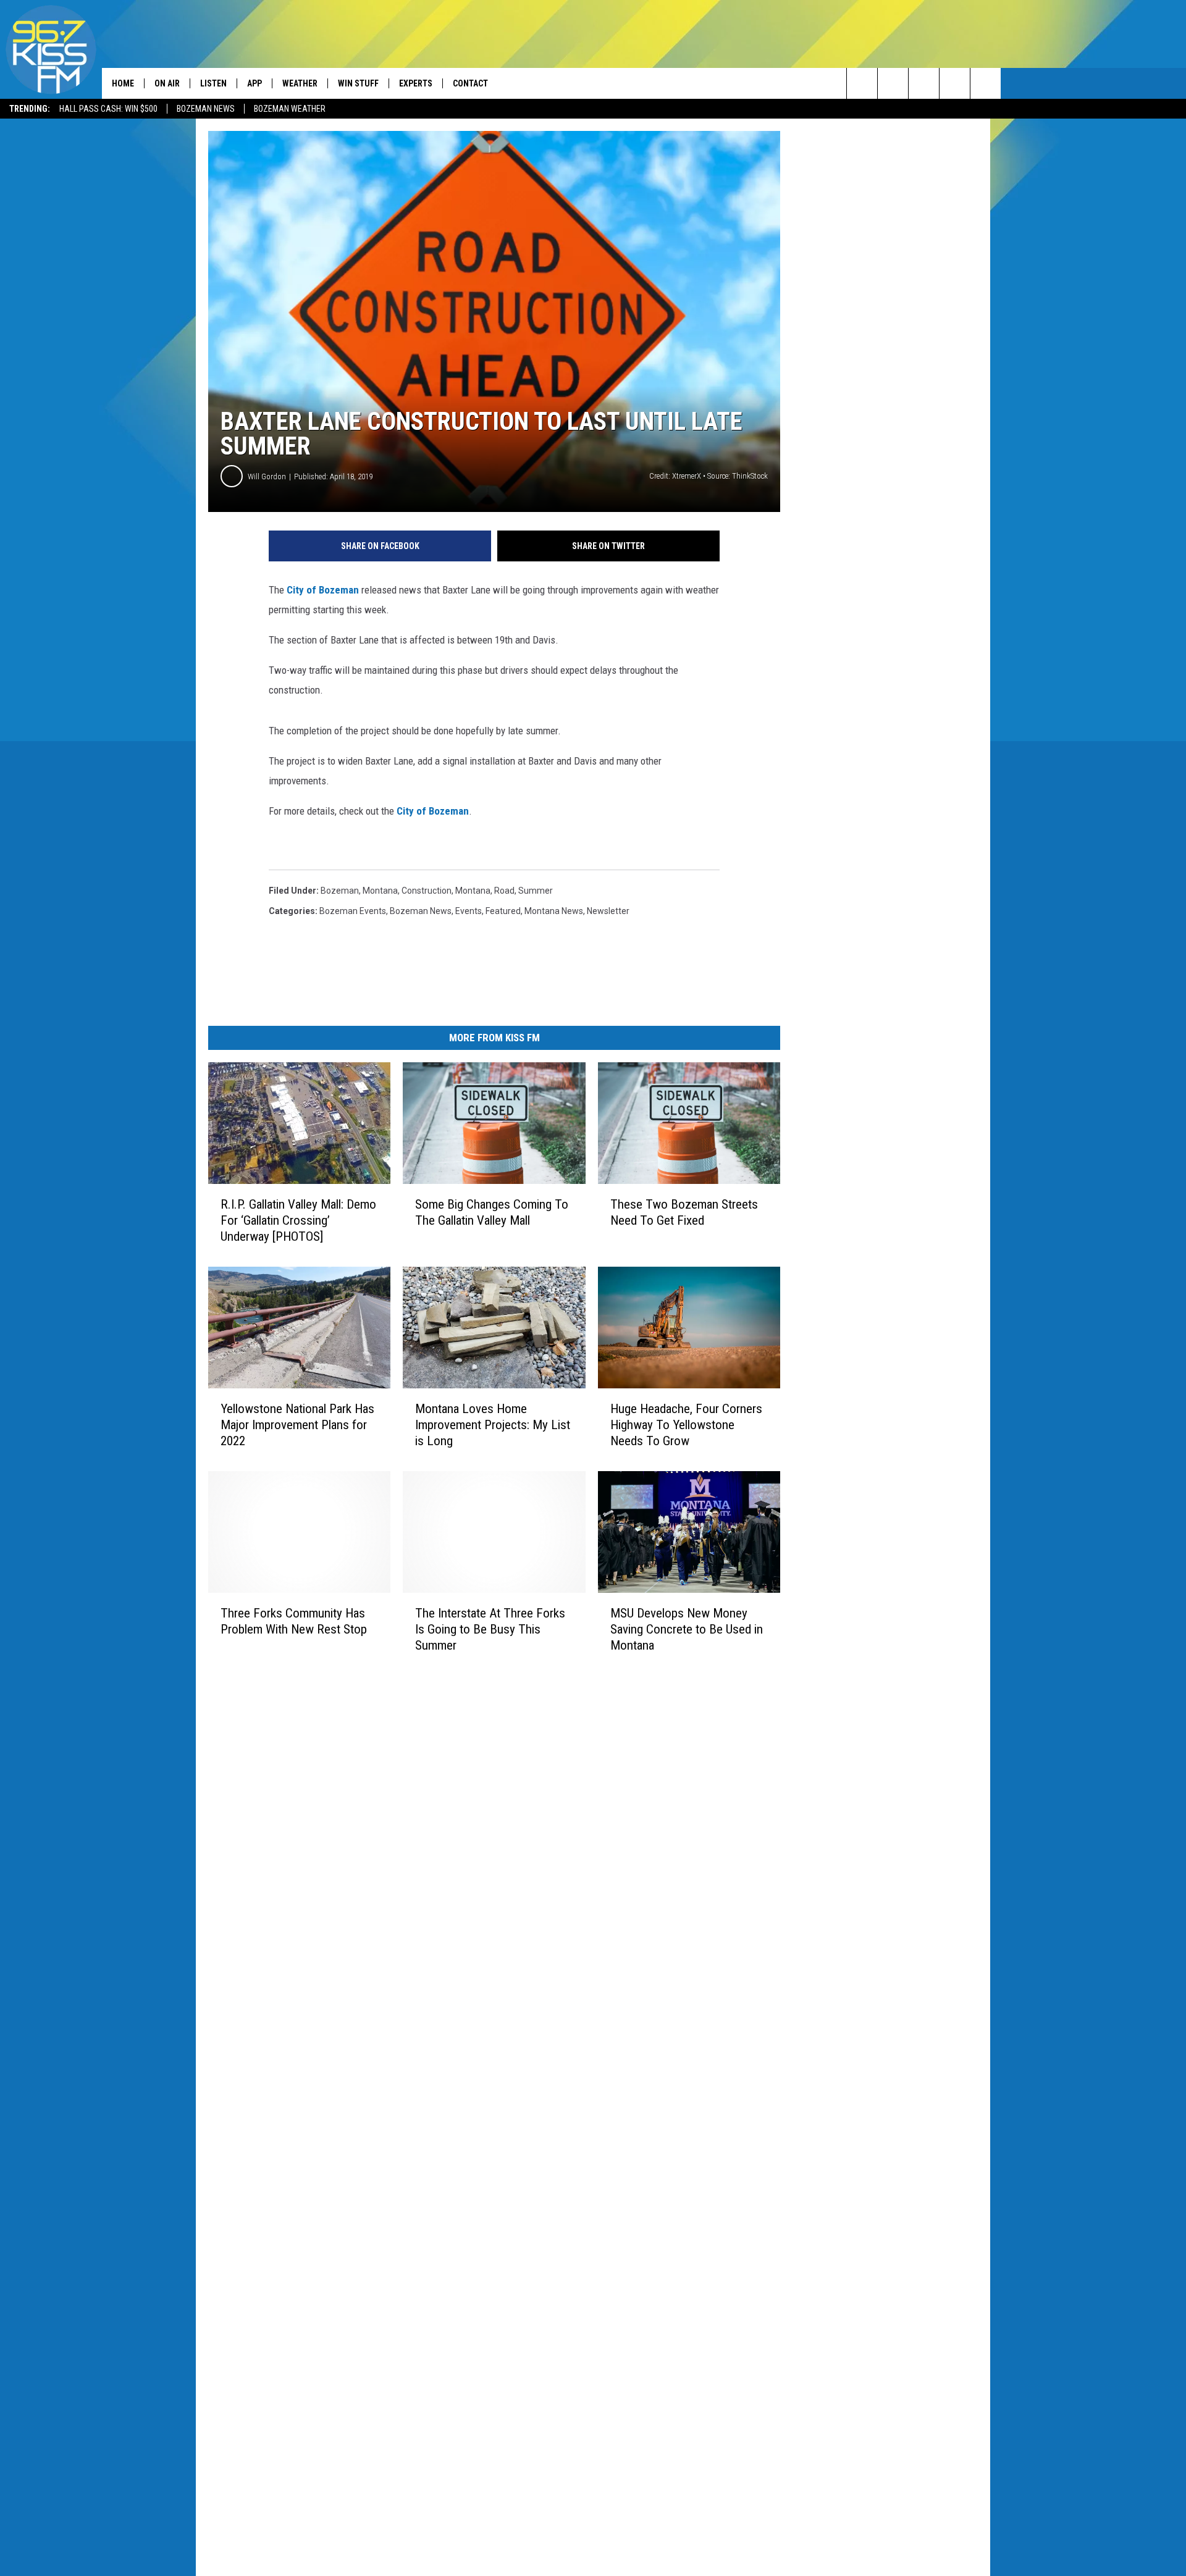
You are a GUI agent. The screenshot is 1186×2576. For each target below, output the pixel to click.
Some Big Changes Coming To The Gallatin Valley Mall (492, 1212)
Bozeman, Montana (359, 891)
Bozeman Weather (290, 109)
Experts (416, 83)
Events (469, 911)
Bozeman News (206, 109)
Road (504, 891)
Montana (473, 891)
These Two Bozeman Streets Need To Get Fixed (684, 1212)
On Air (167, 83)
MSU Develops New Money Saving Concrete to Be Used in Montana (687, 1629)
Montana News (554, 911)
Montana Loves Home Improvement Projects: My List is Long (493, 1425)
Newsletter (608, 911)
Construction (427, 891)
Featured (503, 911)
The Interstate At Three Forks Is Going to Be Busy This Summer (490, 1629)
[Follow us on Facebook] (924, 83)
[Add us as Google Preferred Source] (893, 83)
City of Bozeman (433, 811)
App (254, 83)
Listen (213, 83)
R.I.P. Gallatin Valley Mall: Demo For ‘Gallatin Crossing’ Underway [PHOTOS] (298, 1220)
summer (536, 891)
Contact (470, 83)
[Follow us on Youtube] (986, 83)
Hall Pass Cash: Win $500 (108, 109)
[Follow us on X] (955, 83)
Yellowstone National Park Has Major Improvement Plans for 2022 (297, 1425)
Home (123, 83)
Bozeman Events (353, 911)
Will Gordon (267, 476)
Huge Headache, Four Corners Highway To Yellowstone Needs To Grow (686, 1425)
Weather (300, 83)
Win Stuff (358, 83)
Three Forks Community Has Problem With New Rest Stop (294, 1621)
